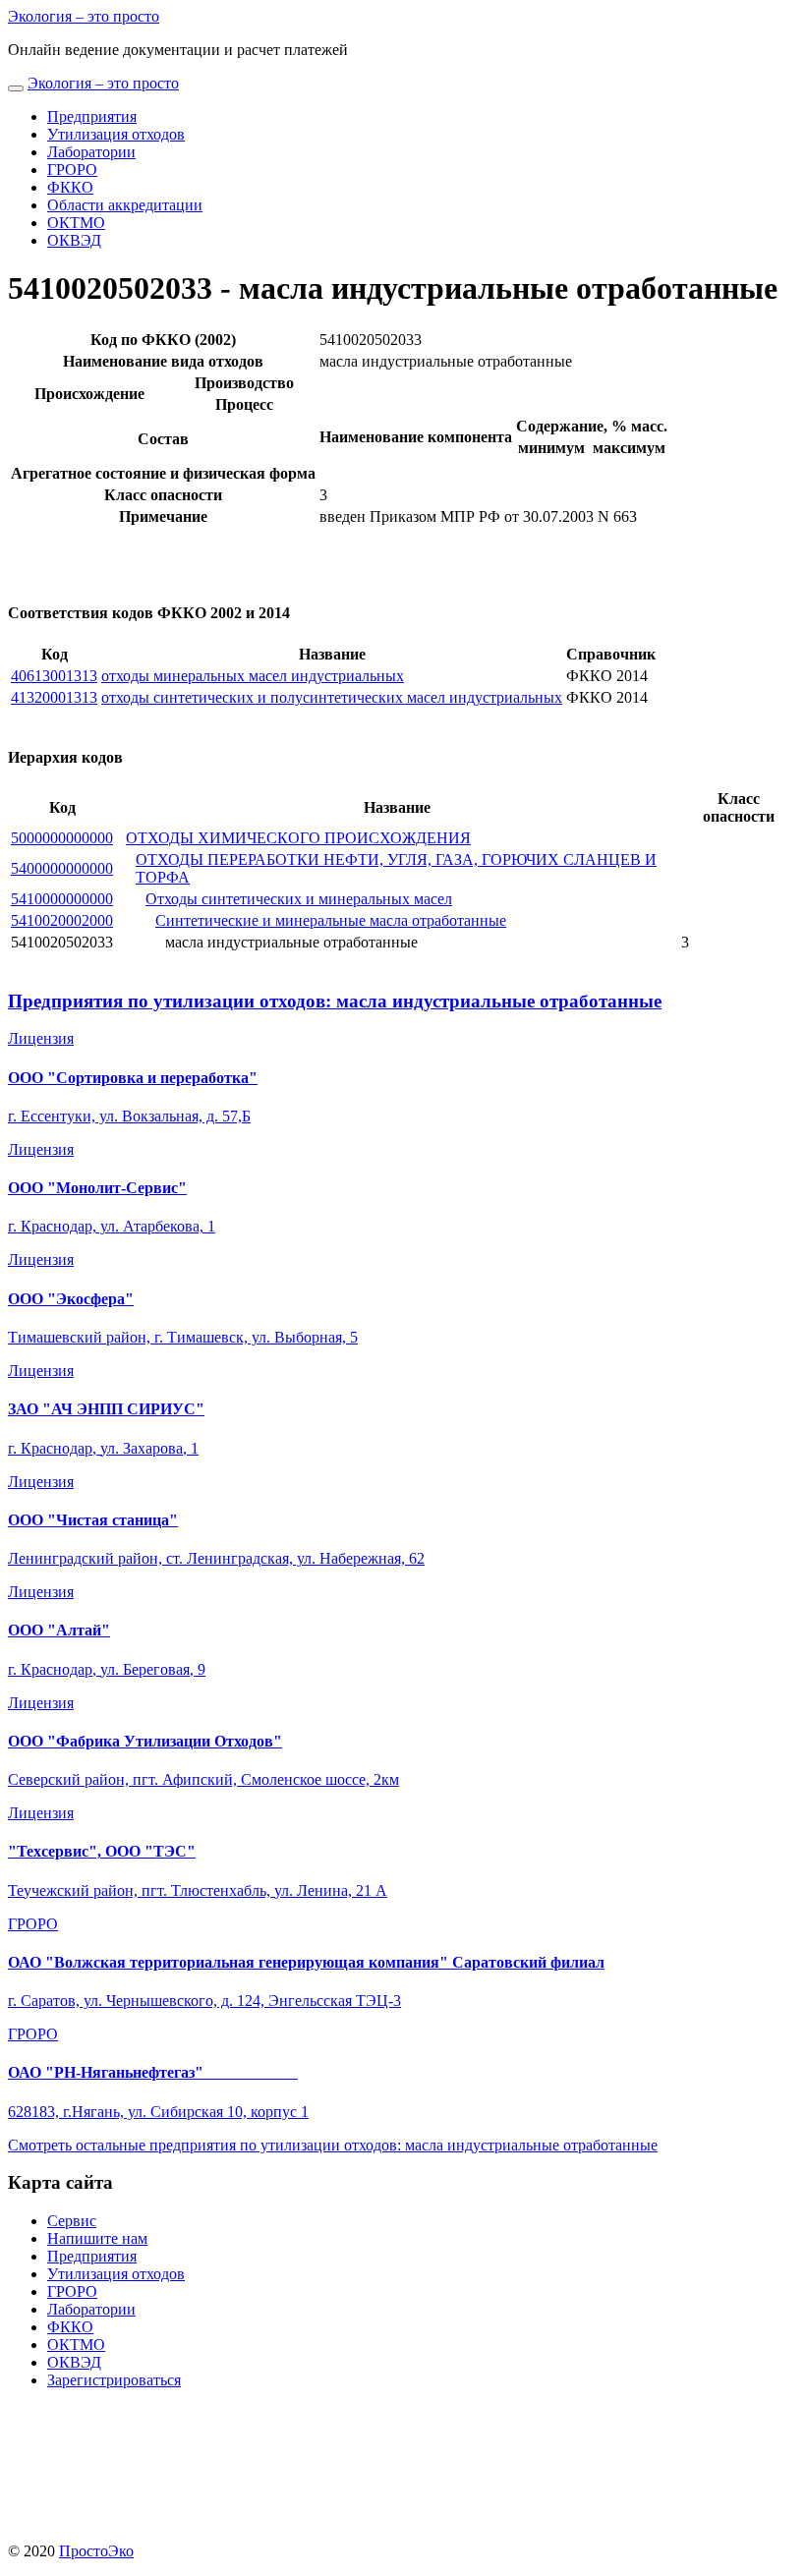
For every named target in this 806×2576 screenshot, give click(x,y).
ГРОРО (72, 170)
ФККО (70, 187)
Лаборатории (91, 152)
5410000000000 (62, 899)
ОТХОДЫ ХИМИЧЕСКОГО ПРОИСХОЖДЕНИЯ (298, 838)
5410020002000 (62, 920)
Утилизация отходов (116, 134)
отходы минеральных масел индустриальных (253, 676)
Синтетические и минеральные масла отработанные (331, 920)
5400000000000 (62, 868)
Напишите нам (97, 2238)
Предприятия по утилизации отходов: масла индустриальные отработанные (335, 1001)
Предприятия (92, 116)
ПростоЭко (96, 2551)
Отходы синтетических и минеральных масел (299, 899)
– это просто (84, 16)
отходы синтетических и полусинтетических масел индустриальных (332, 697)
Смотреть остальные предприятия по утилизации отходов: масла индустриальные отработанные (333, 2145)
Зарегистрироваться (114, 2380)
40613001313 (54, 676)
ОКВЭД (74, 240)
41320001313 (54, 697)
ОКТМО (76, 223)
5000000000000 (62, 838)
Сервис (72, 2221)
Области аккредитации (125, 205)
